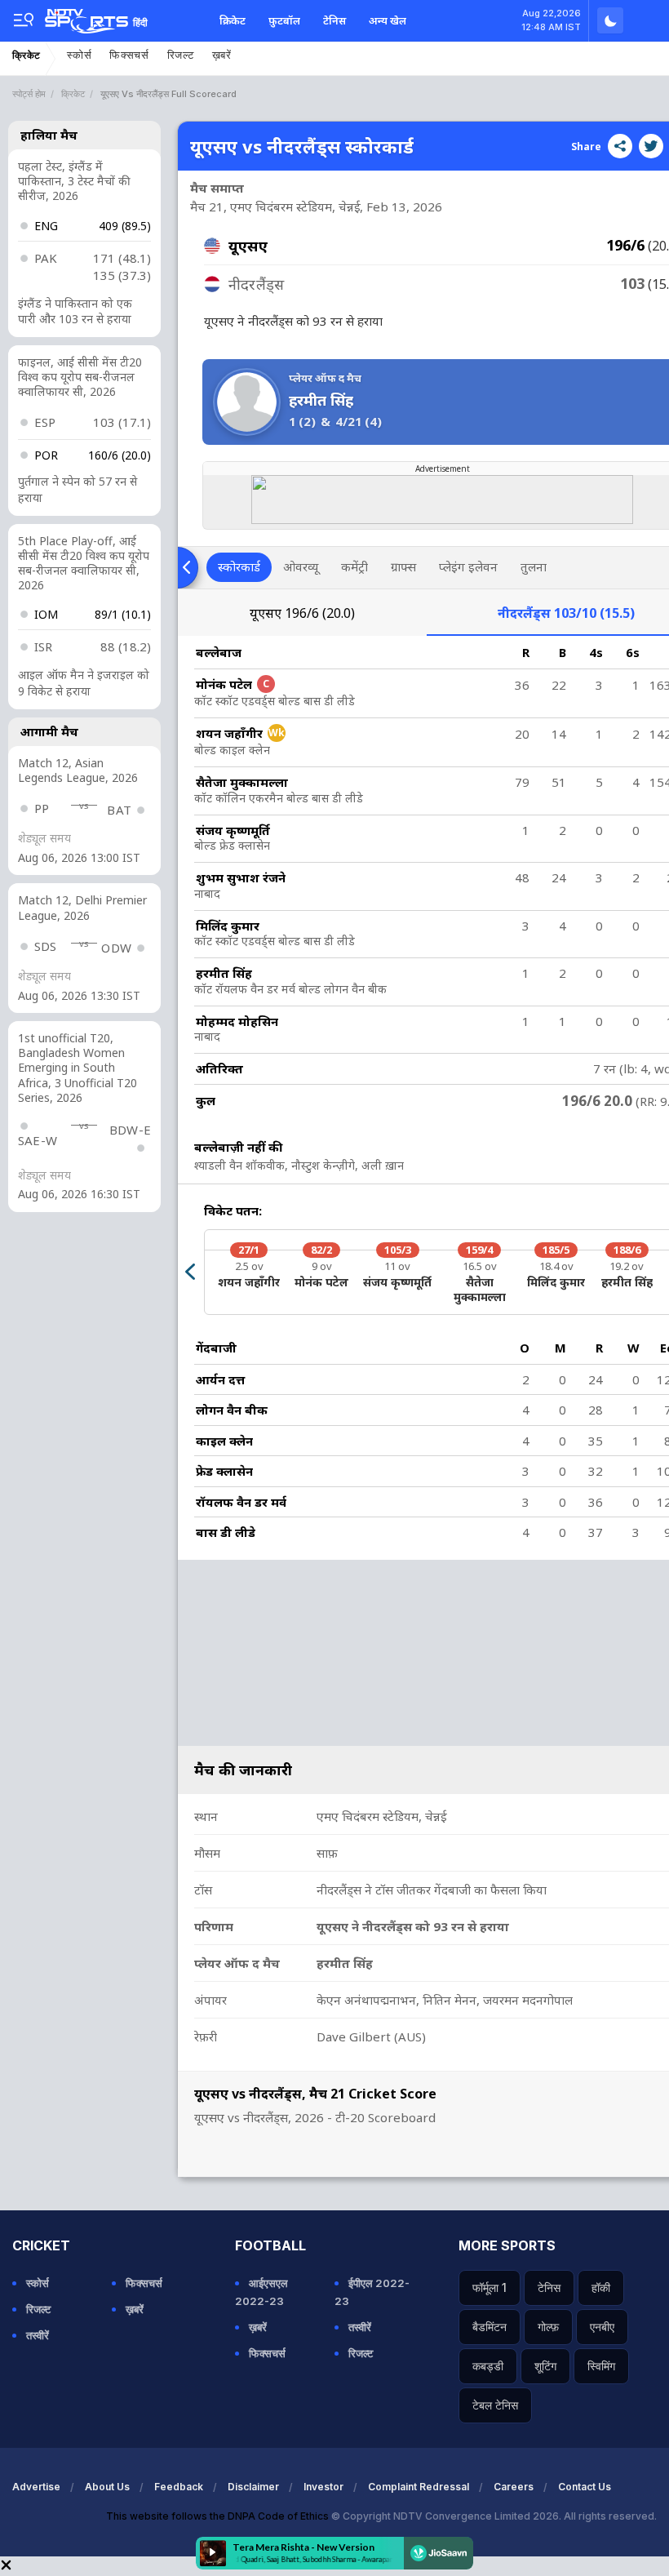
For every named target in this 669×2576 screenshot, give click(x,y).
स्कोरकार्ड (239, 566)
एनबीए (602, 2327)
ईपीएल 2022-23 (372, 2292)
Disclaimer (253, 2487)
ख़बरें (222, 55)
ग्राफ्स (403, 566)
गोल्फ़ (548, 2327)
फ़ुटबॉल (284, 20)
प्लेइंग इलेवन (468, 566)
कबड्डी (488, 2366)
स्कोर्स (79, 55)
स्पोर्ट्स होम (29, 94)
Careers (514, 2487)
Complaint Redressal (419, 2487)
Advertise (36, 2487)
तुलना (534, 566)
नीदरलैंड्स (566, 613)
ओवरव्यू (301, 566)
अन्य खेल (388, 20)
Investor (323, 2487)
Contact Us (585, 2487)
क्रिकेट (233, 20)
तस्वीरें (38, 2335)
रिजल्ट (181, 55)
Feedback (179, 2487)
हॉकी (601, 2287)
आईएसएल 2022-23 (261, 2292)
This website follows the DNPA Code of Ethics (219, 2516)
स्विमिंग (601, 2366)
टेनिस (334, 20)
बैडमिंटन (490, 2327)
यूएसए (302, 613)
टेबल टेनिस (495, 2405)
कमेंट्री (354, 566)
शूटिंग (545, 2366)
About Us (107, 2487)
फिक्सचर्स (129, 55)
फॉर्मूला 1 (490, 2287)
